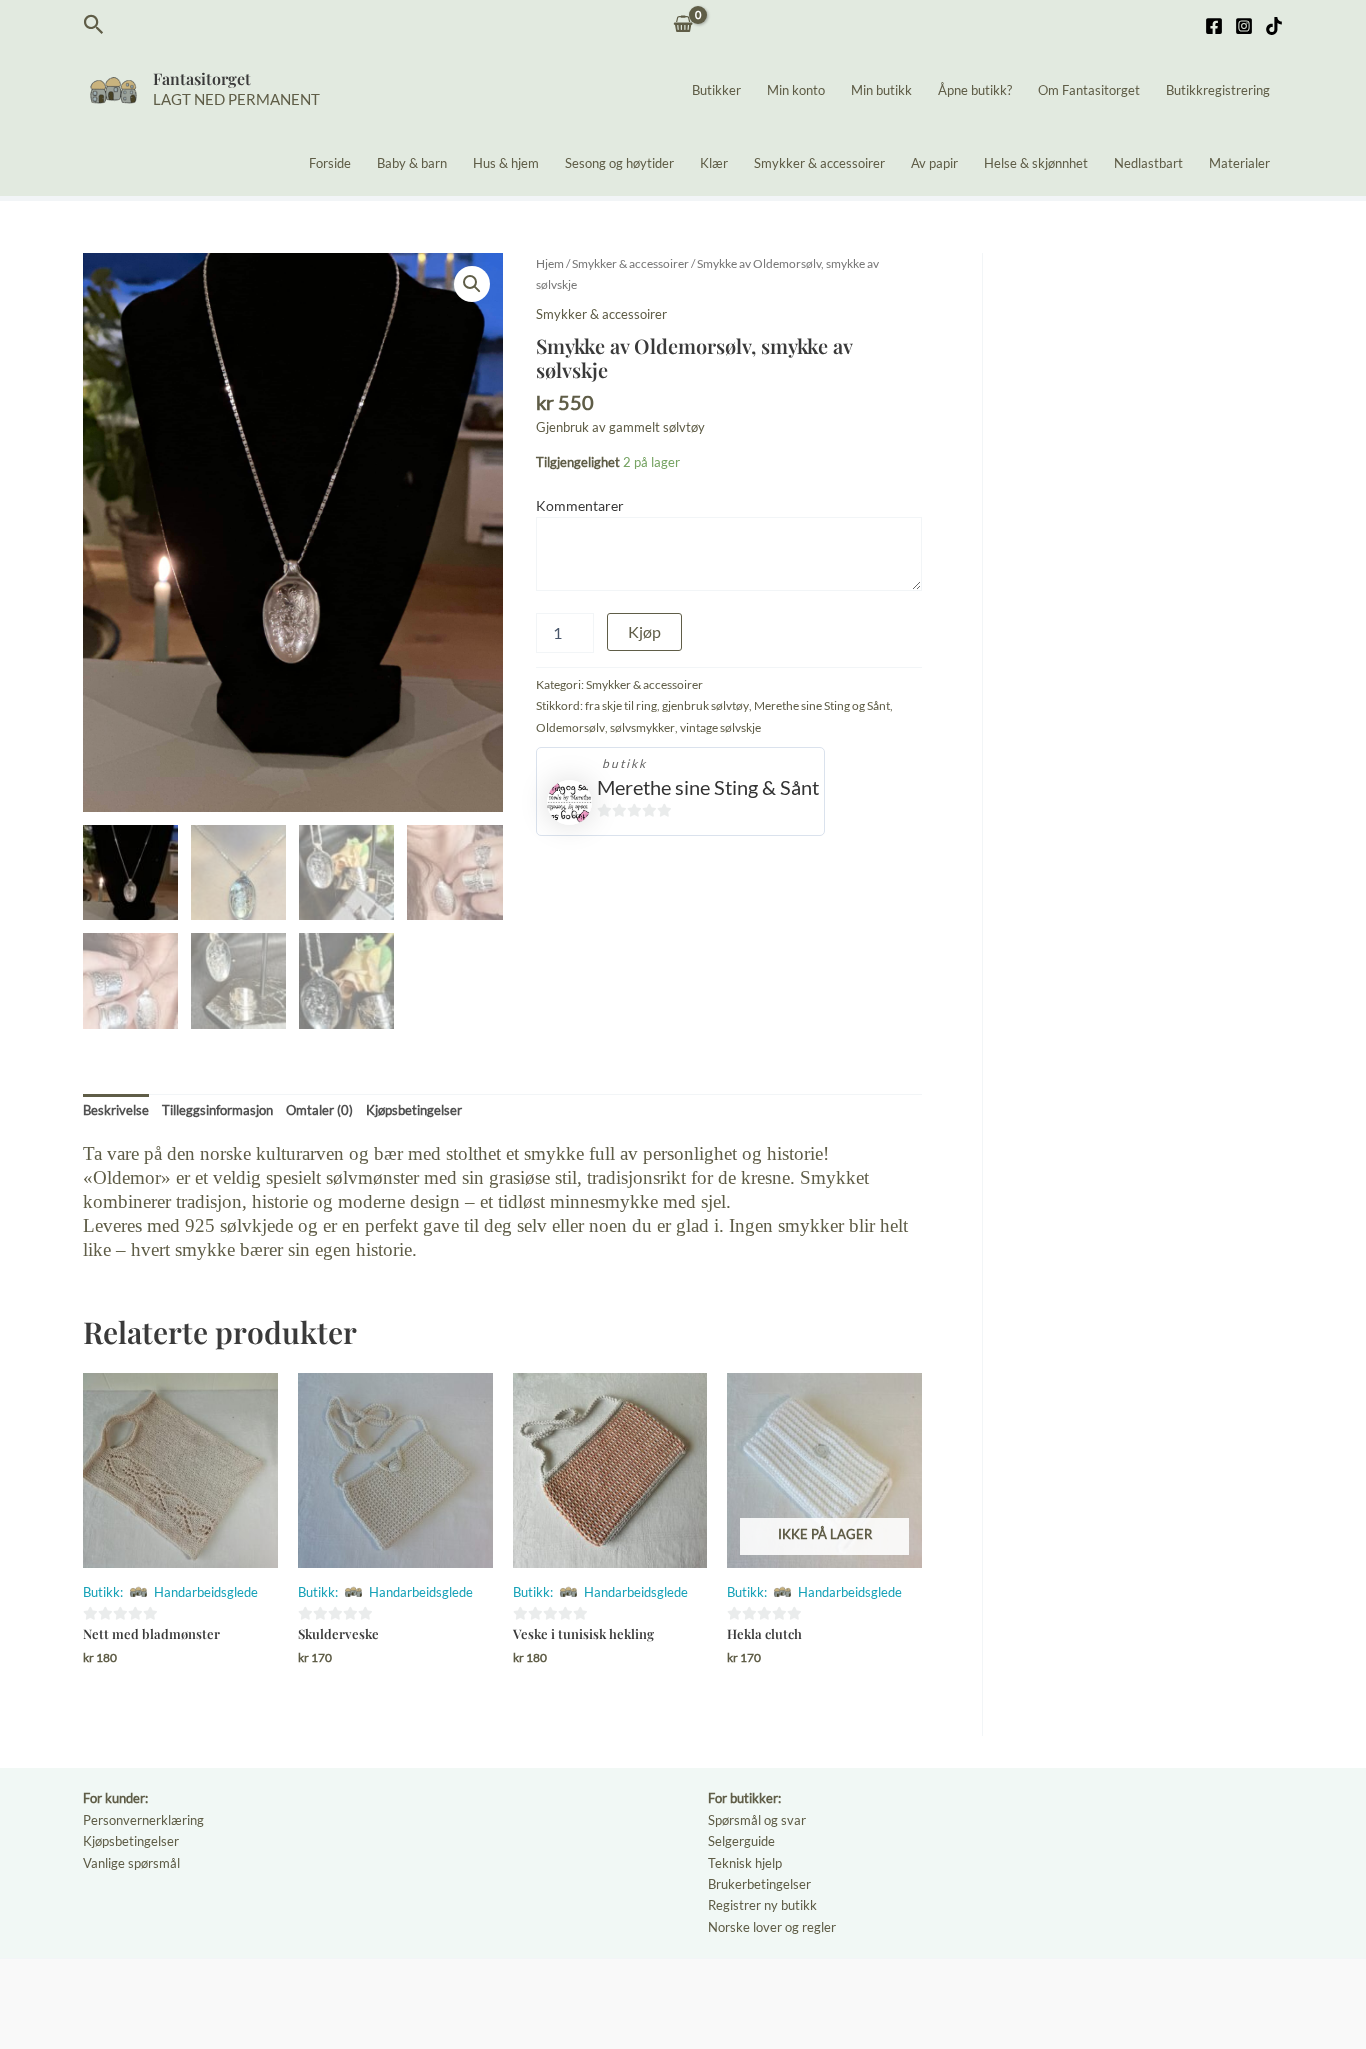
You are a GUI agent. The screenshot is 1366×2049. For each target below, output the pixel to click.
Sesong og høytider (619, 163)
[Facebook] (1214, 26)
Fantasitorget (202, 78)
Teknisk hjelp (745, 1863)
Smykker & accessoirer (819, 163)
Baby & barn (412, 163)
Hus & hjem (506, 163)
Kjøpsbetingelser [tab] (414, 1110)
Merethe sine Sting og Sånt (822, 705)
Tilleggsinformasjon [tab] (217, 1110)
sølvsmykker (642, 727)
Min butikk (881, 90)
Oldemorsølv (570, 727)
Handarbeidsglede (206, 1592)
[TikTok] (1274, 26)
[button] (94, 25)
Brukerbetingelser (759, 1884)
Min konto (796, 90)
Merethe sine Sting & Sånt (708, 787)
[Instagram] (1244, 26)
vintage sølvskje (720, 727)
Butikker (716, 90)
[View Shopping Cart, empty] (683, 25)
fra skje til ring (621, 705)
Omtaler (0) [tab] (319, 1110)
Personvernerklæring (143, 1820)
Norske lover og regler (772, 1927)
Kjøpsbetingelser (131, 1841)
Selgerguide (741, 1841)
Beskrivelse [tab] (116, 1110)
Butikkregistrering (1218, 90)
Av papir (934, 163)
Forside (330, 163)
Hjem (550, 263)
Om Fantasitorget (1089, 90)
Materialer (1239, 163)
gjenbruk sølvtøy (705, 705)
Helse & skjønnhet (1036, 163)
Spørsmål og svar (757, 1820)
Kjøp (644, 631)
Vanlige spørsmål (131, 1863)
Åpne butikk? (975, 90)
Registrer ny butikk (762, 1905)
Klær (714, 163)
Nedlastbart (1148, 163)
